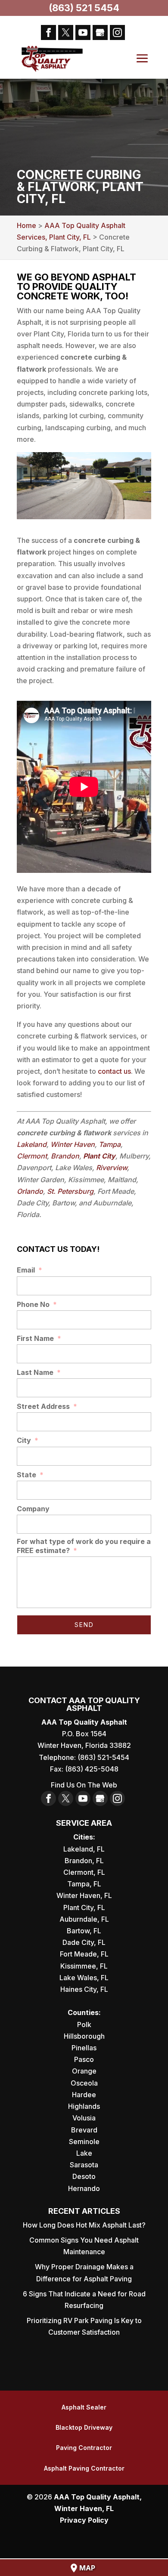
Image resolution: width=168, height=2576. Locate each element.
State (30, 1475)
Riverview (112, 1168)
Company (33, 1509)
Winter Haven (73, 1144)
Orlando (30, 1191)
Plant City (99, 1156)
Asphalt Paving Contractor (84, 2468)
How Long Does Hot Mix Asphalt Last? (84, 2225)
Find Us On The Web (84, 1785)
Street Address (47, 1406)
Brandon (65, 1156)
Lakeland (32, 1144)
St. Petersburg (70, 1191)
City (28, 1440)
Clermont (32, 1156)
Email (30, 1270)
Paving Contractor (84, 2448)
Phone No (37, 1304)
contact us (114, 1071)
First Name (39, 1338)
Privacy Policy (84, 2520)
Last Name (39, 1372)
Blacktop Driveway (84, 2427)
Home (26, 225)
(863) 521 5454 (84, 8)
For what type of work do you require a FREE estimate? (84, 1546)
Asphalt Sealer (84, 2407)
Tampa (110, 1144)
